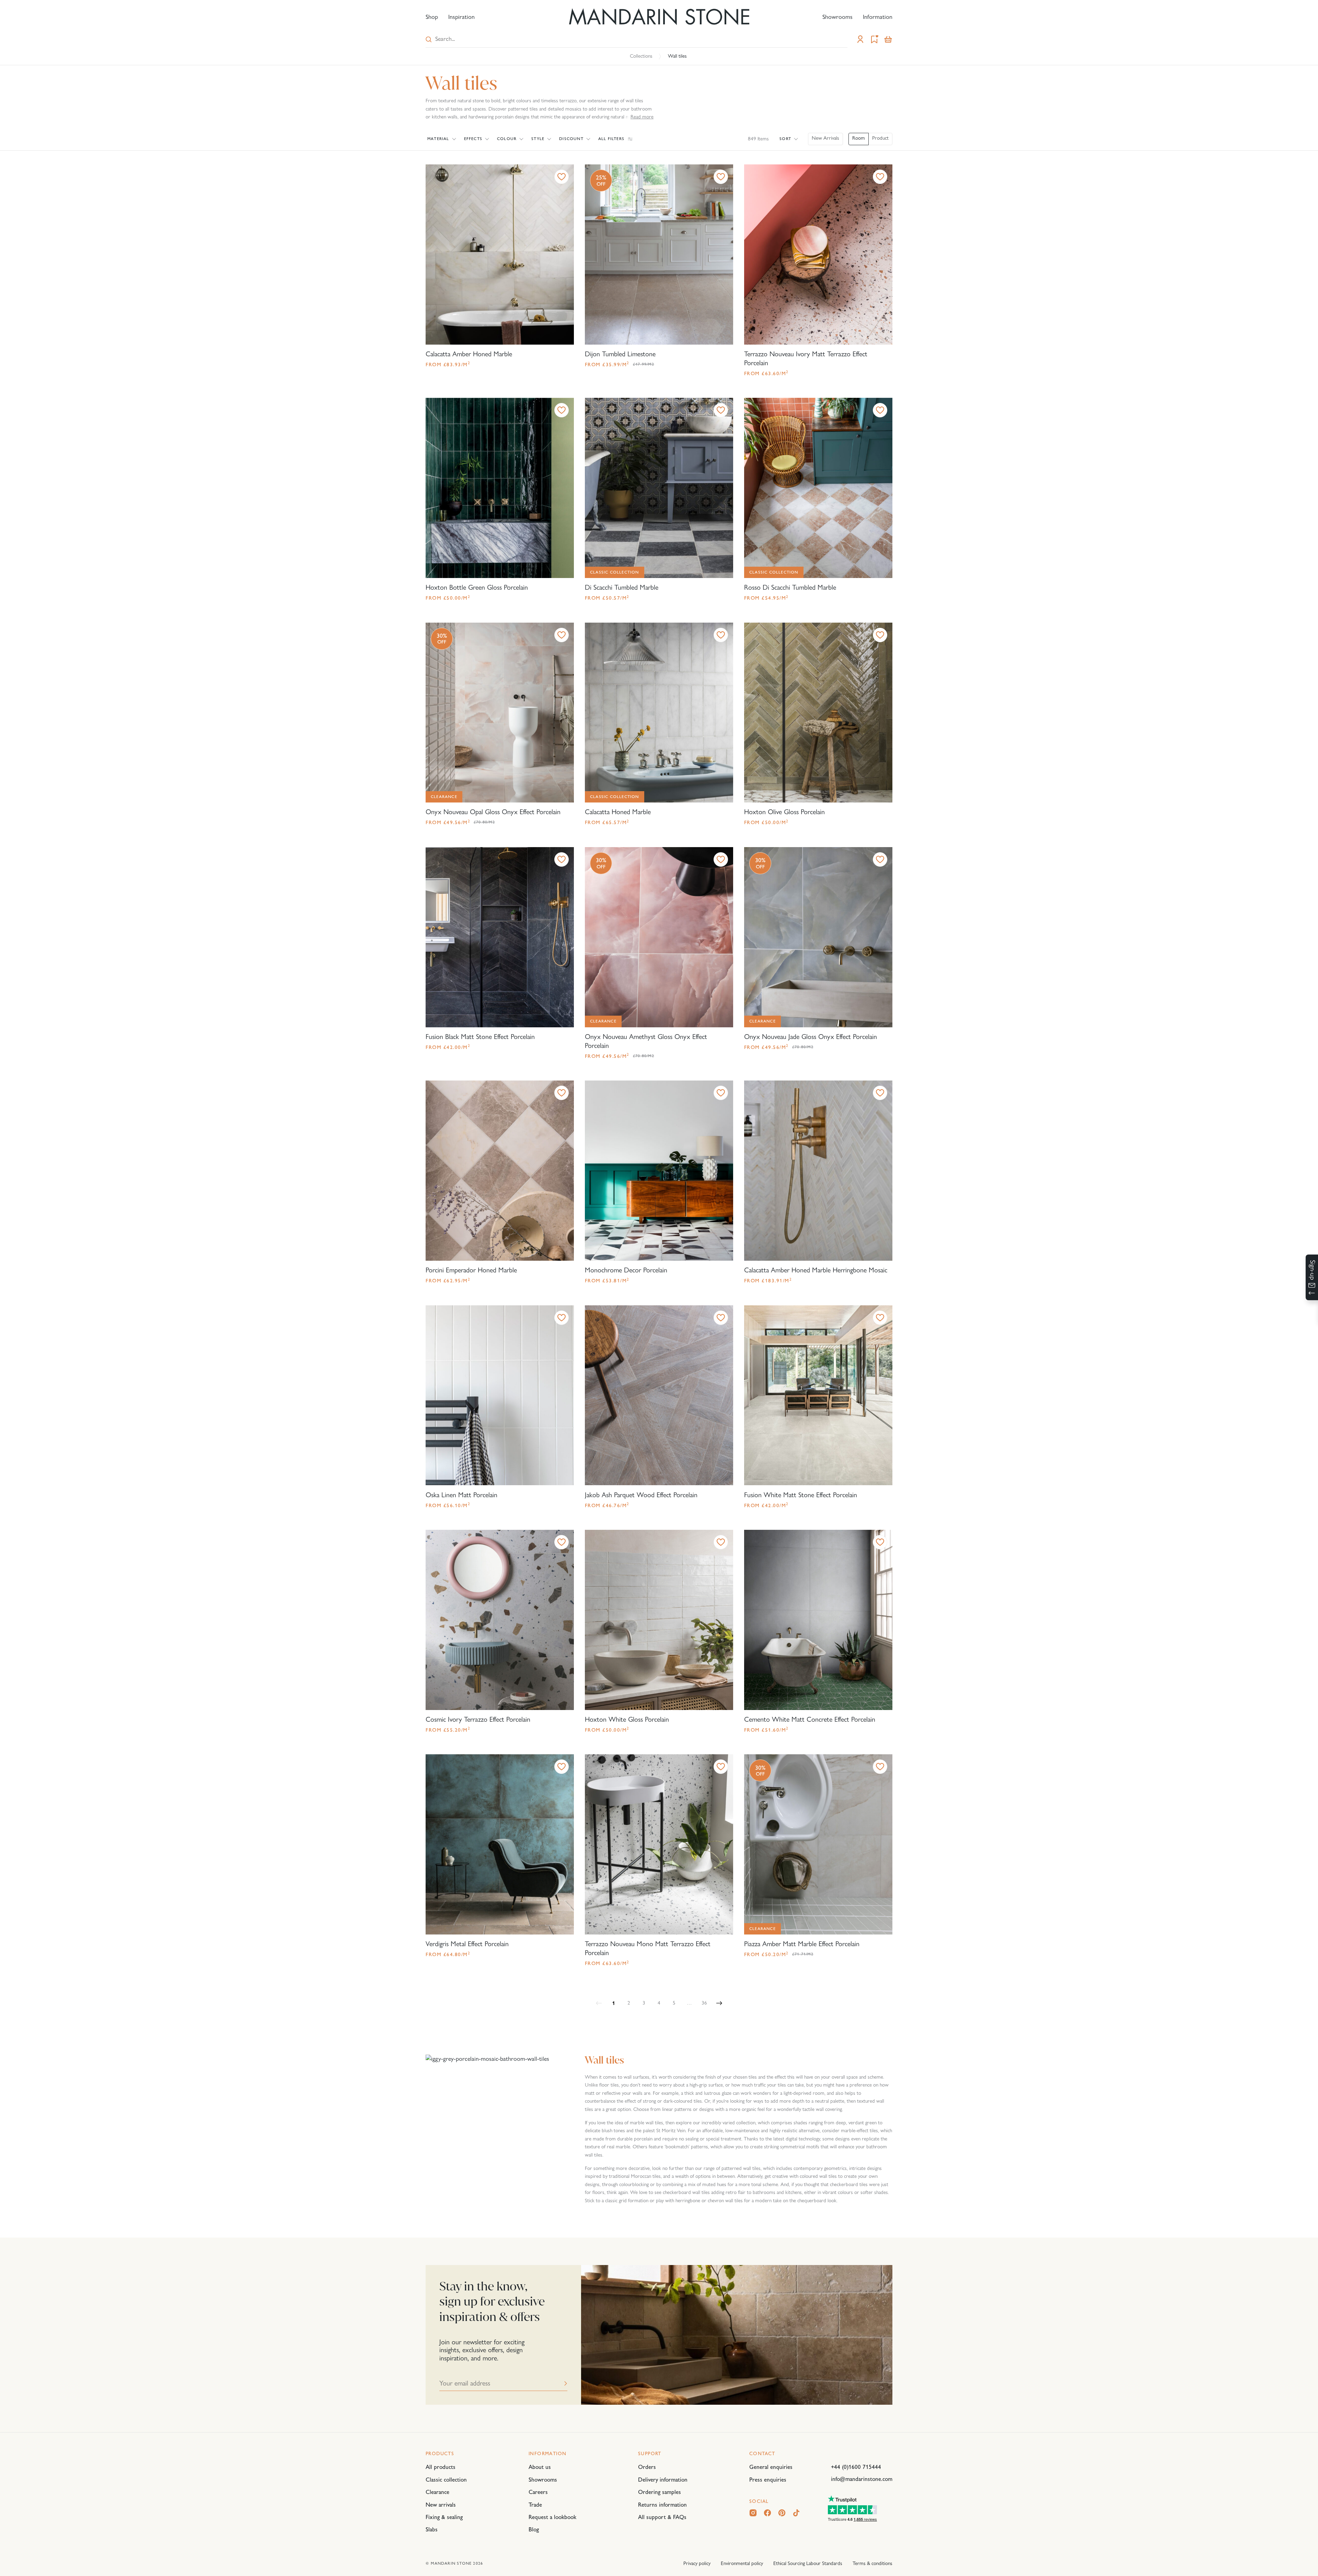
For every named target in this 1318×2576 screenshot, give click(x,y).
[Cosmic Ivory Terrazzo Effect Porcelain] (500, 1620)
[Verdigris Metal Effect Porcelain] (500, 1844)
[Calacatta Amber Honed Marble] (500, 255)
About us (540, 2467)
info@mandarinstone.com (862, 2479)
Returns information (662, 2505)
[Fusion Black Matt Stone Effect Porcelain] (500, 937)
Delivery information (663, 2480)
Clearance (437, 2492)
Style (538, 139)
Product (880, 138)
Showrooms (837, 17)
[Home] (659, 17)
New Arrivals (825, 138)
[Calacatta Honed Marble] (659, 713)
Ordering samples (660, 2492)
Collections (641, 56)
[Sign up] (1312, 1277)
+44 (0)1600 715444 (856, 2467)
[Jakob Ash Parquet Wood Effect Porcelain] (659, 1395)
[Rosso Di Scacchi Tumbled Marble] (818, 488)
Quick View (450, 177)
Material (438, 139)
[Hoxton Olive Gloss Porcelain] (818, 713)
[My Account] (860, 39)
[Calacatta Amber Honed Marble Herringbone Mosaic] (818, 1171)
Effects (473, 139)
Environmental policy (742, 2563)
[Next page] (719, 2003)
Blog (534, 2529)
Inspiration (461, 17)
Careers (538, 2492)
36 (704, 2003)
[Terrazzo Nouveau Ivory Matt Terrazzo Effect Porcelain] (818, 255)
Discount (571, 139)
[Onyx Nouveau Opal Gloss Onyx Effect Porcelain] (500, 713)
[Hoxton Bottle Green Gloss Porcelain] (500, 488)
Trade (535, 2505)
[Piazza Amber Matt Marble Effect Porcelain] (818, 1844)
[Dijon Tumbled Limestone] (659, 255)
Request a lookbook (552, 2517)
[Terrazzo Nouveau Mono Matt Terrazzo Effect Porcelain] (659, 1844)
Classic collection (446, 2480)
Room (859, 138)
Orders (647, 2467)
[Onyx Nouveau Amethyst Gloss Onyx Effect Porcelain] (659, 937)
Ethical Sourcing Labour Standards (808, 2563)
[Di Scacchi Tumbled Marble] (659, 488)
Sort (785, 139)
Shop (432, 17)
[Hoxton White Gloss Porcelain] (659, 1620)
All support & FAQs (662, 2517)
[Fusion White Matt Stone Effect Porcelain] (818, 1395)
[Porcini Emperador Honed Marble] (500, 1171)
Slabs (432, 2529)
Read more (642, 117)
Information (878, 17)
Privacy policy (697, 2563)
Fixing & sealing (444, 2517)
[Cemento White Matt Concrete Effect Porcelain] (818, 1620)
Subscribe (566, 2383)
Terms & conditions (872, 2563)
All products (441, 2467)
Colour (507, 139)
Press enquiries (768, 2480)
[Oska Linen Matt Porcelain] (500, 1395)
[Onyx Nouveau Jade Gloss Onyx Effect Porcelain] (818, 937)
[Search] (429, 39)
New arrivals (441, 2505)
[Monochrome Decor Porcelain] (659, 1171)
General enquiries (771, 2467)
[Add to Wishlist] (562, 177)
